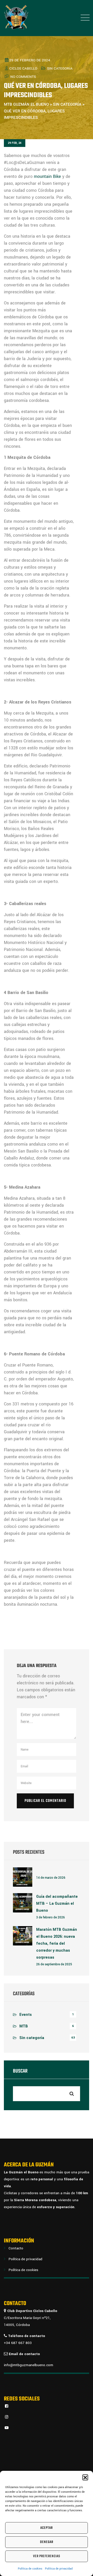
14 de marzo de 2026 (51, 1878)
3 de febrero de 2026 (51, 1917)
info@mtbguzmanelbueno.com (29, 2365)
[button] (85, 2477)
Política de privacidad (59, 2569)
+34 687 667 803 (18, 2343)
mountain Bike (47, 176)
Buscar (20, 2072)
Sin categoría (60, 68)
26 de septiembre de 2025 (54, 1964)
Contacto (16, 2248)
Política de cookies (30, 2569)
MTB (24, 2026)
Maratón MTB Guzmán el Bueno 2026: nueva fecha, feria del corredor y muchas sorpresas (57, 1944)
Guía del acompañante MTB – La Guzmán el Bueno (57, 1904)
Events (26, 2015)
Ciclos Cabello (23, 68)
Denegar (47, 2542)
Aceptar (47, 2528)
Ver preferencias (47, 2556)
